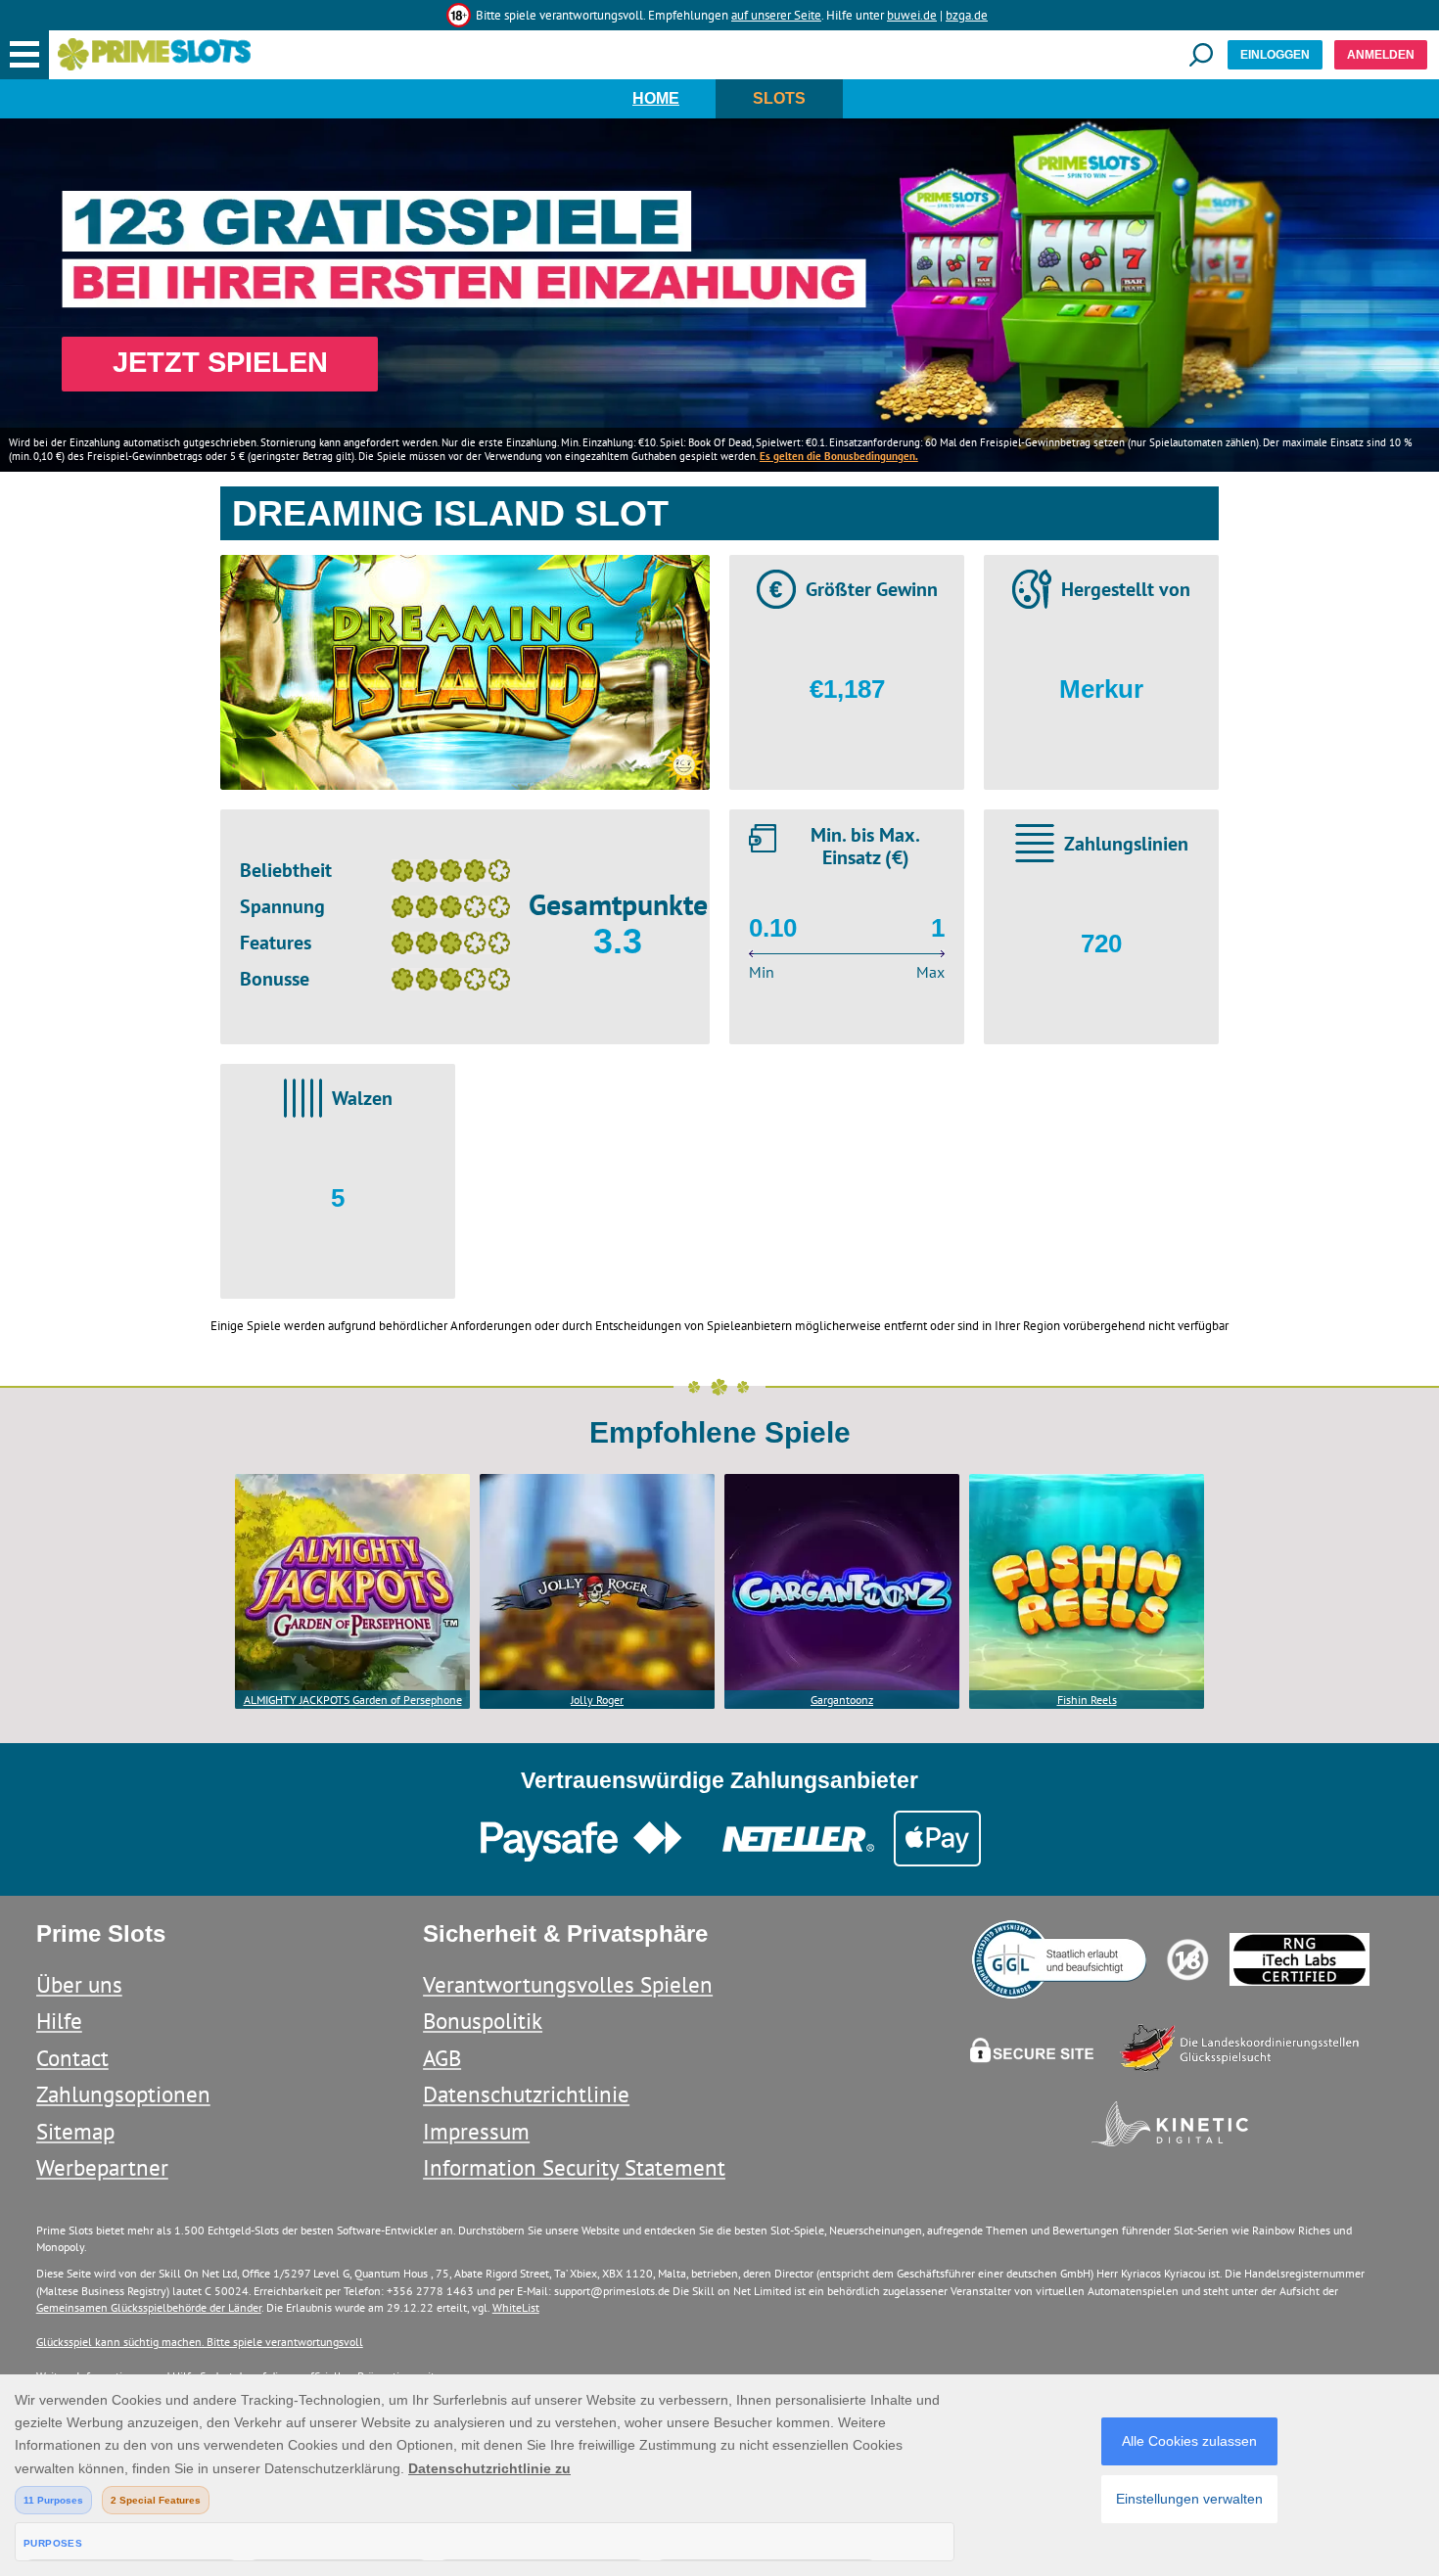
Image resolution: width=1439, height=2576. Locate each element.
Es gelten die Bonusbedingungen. (839, 456)
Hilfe (59, 2021)
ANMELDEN (1381, 55)
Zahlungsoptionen (123, 2094)
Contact (72, 2058)
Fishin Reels (1087, 1700)
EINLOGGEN (1275, 55)
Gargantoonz (842, 1700)
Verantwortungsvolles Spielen (568, 1984)
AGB (442, 2058)
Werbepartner (102, 2167)
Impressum (476, 2131)
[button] (24, 55)
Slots (779, 98)
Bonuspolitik (483, 2021)
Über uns (79, 1984)
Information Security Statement (574, 2167)
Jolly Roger (597, 1700)
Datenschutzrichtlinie (526, 2094)
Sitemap (75, 2131)
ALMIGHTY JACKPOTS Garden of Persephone (353, 1700)
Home (656, 98)
